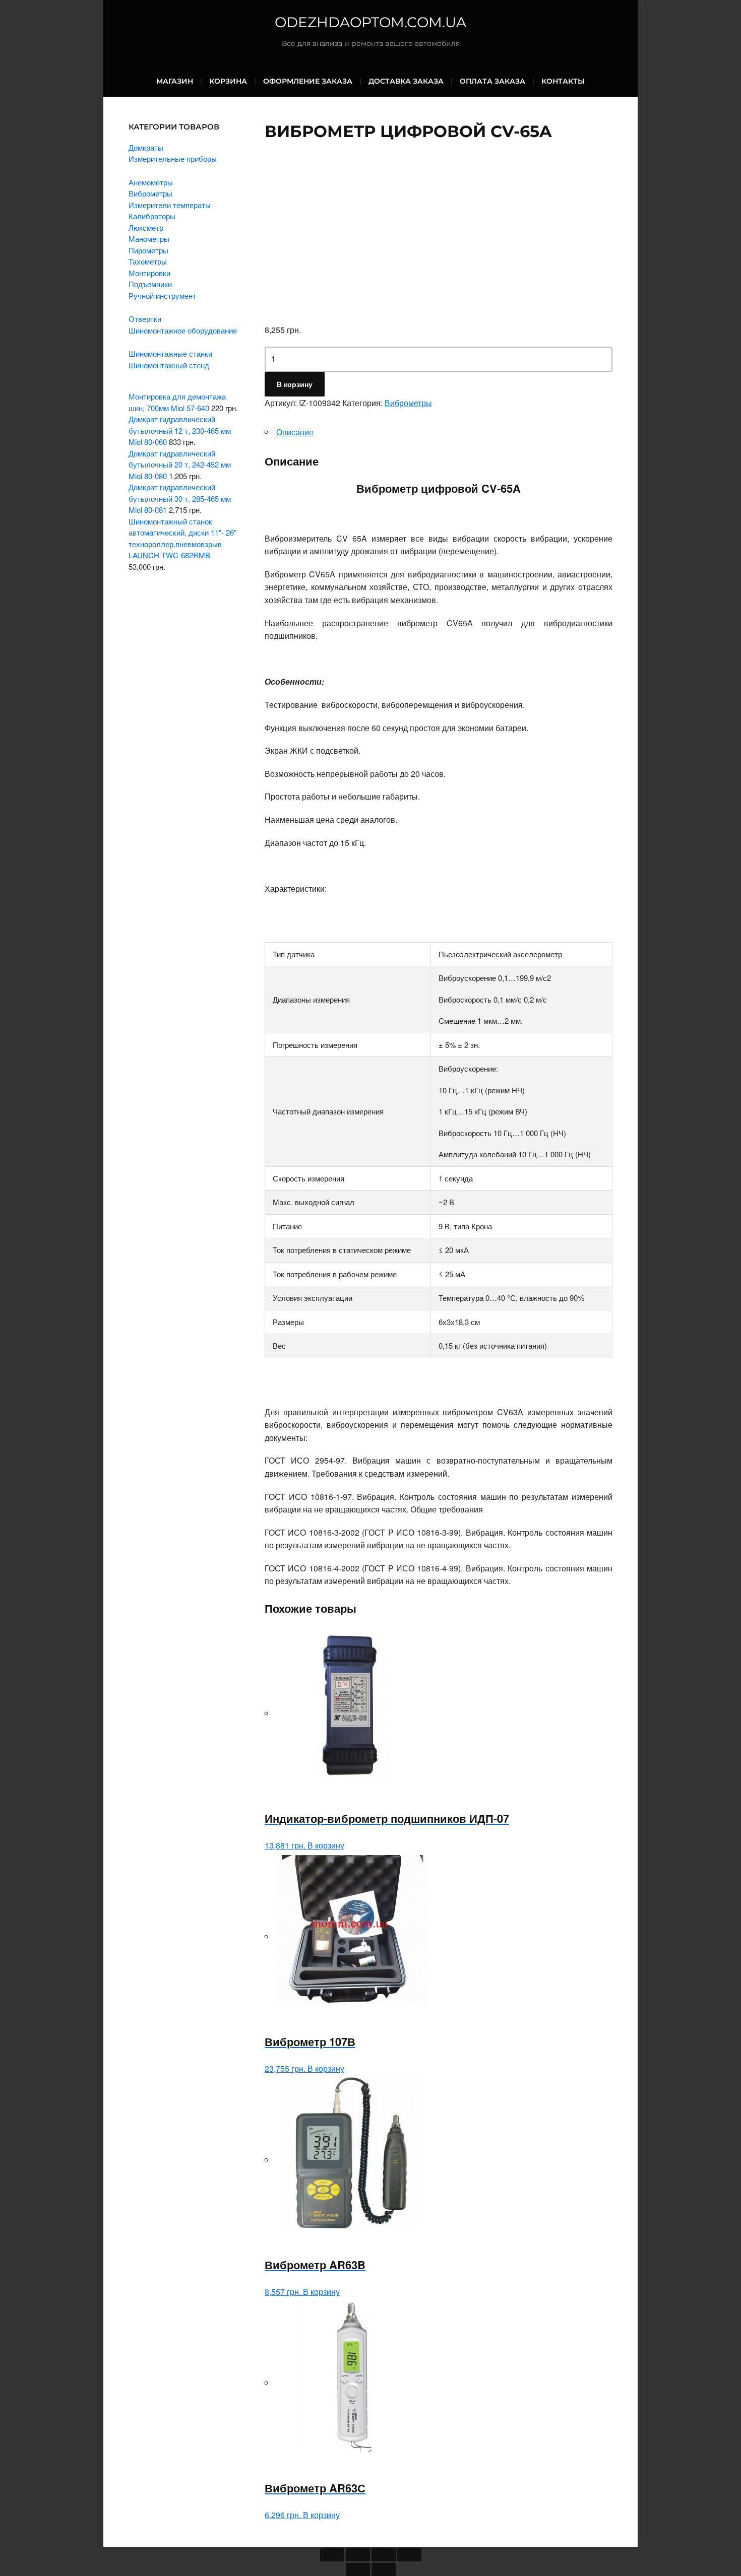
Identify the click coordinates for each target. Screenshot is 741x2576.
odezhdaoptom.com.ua (371, 22)
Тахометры (148, 261)
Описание (295, 432)
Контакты (563, 81)
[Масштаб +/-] (409, 2555)
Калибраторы (152, 216)
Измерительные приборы (173, 158)
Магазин (175, 81)
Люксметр (146, 227)
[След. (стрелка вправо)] (384, 2569)
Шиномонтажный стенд (169, 365)
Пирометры (148, 250)
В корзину (295, 384)
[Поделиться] (358, 2555)
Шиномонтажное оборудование (183, 330)
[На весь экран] (384, 2555)
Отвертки (145, 319)
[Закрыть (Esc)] (332, 2555)
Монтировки (149, 273)
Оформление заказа (308, 81)
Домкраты (146, 147)
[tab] (439, 432)
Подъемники (150, 284)
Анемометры (151, 182)
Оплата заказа (492, 81)
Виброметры (408, 403)
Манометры (149, 239)
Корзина (228, 81)
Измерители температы (170, 205)
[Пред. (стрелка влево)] (358, 2569)
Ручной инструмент (162, 295)
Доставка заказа (406, 81)
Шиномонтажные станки (170, 353)
